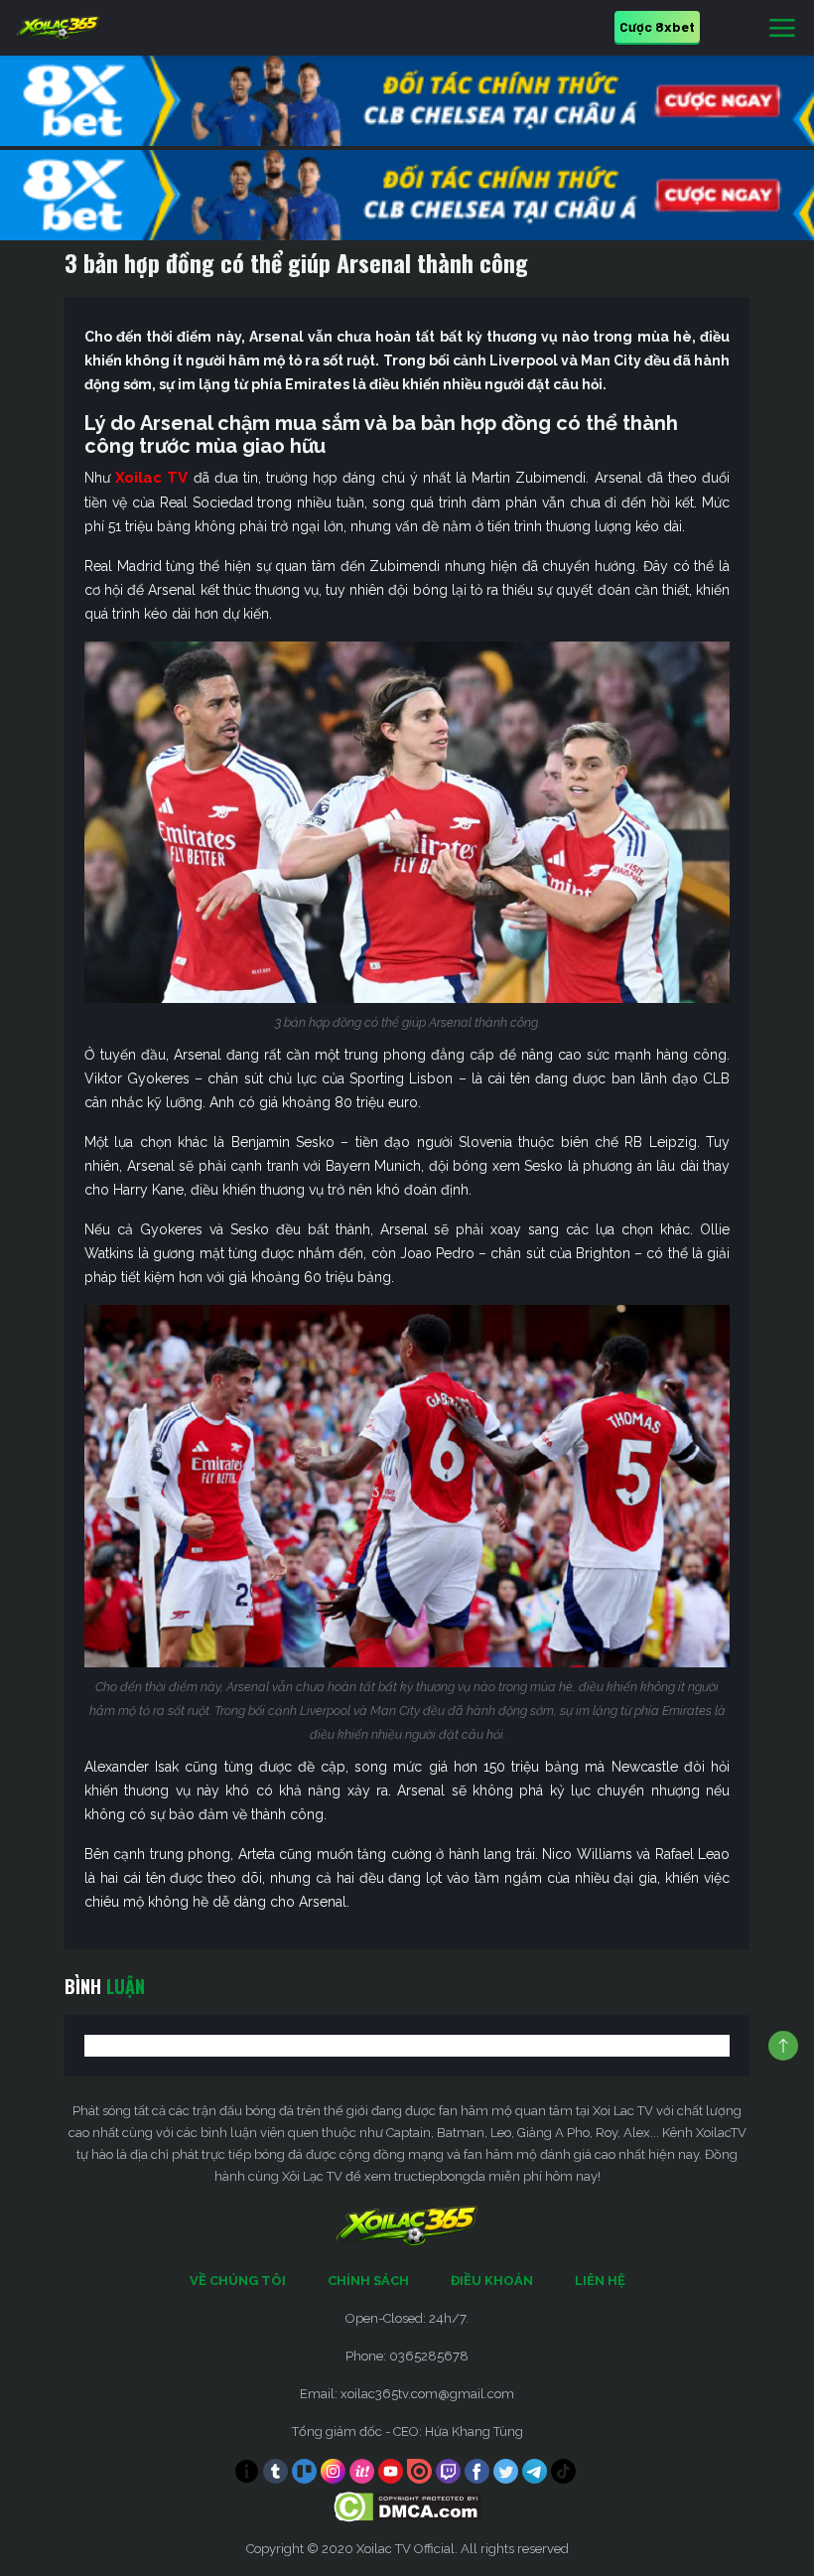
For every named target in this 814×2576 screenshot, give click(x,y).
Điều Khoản (492, 2281)
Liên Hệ (600, 2281)
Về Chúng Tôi (238, 2281)
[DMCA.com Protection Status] (407, 2506)
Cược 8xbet (657, 26)
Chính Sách (368, 2281)
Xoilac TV (151, 478)
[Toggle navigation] (782, 29)
